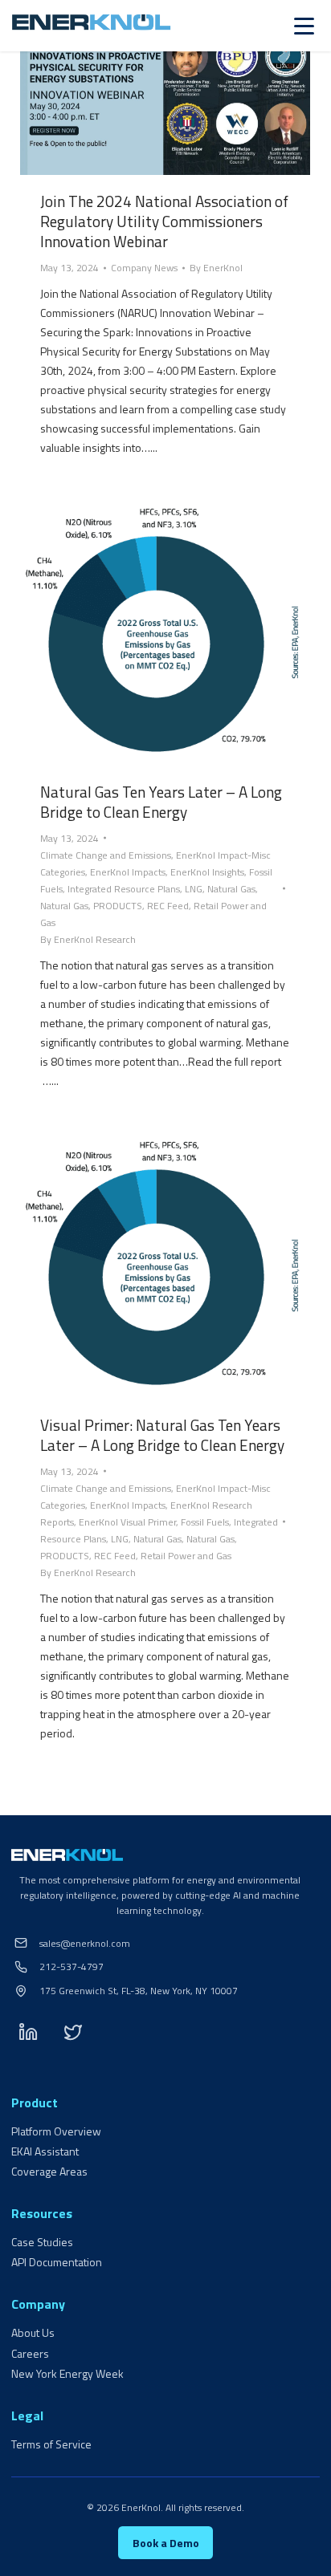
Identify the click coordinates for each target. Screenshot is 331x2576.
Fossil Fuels (205, 1522)
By (216, 268)
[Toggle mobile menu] (304, 26)
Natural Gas (231, 889)
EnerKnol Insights (207, 872)
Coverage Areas (49, 2171)
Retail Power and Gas (186, 1556)
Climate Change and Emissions (106, 855)
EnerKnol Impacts (128, 872)
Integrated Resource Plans (124, 889)
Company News (144, 268)
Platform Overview (56, 2131)
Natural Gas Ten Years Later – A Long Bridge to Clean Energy (161, 802)
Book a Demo (166, 2543)
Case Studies (42, 2242)
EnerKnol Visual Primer (127, 1522)
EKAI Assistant (45, 2151)
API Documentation (57, 2262)
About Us (33, 2332)
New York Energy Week (67, 2373)
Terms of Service (51, 2444)
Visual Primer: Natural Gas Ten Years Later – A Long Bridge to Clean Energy (162, 1435)
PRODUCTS (118, 906)
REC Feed (168, 906)
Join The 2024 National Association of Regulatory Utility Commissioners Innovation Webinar (164, 221)
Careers (30, 2353)
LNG (194, 889)
